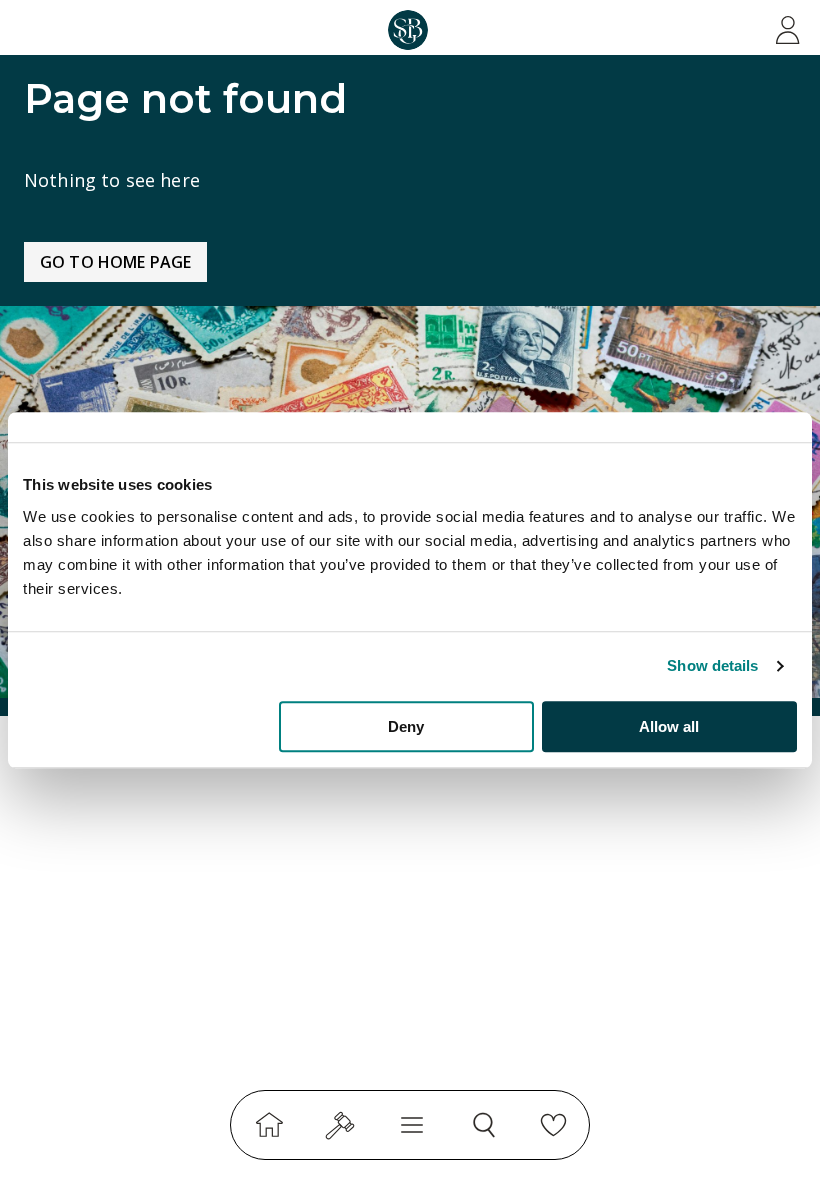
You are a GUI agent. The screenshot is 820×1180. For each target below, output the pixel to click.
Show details (712, 665)
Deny (406, 726)
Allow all (669, 726)
